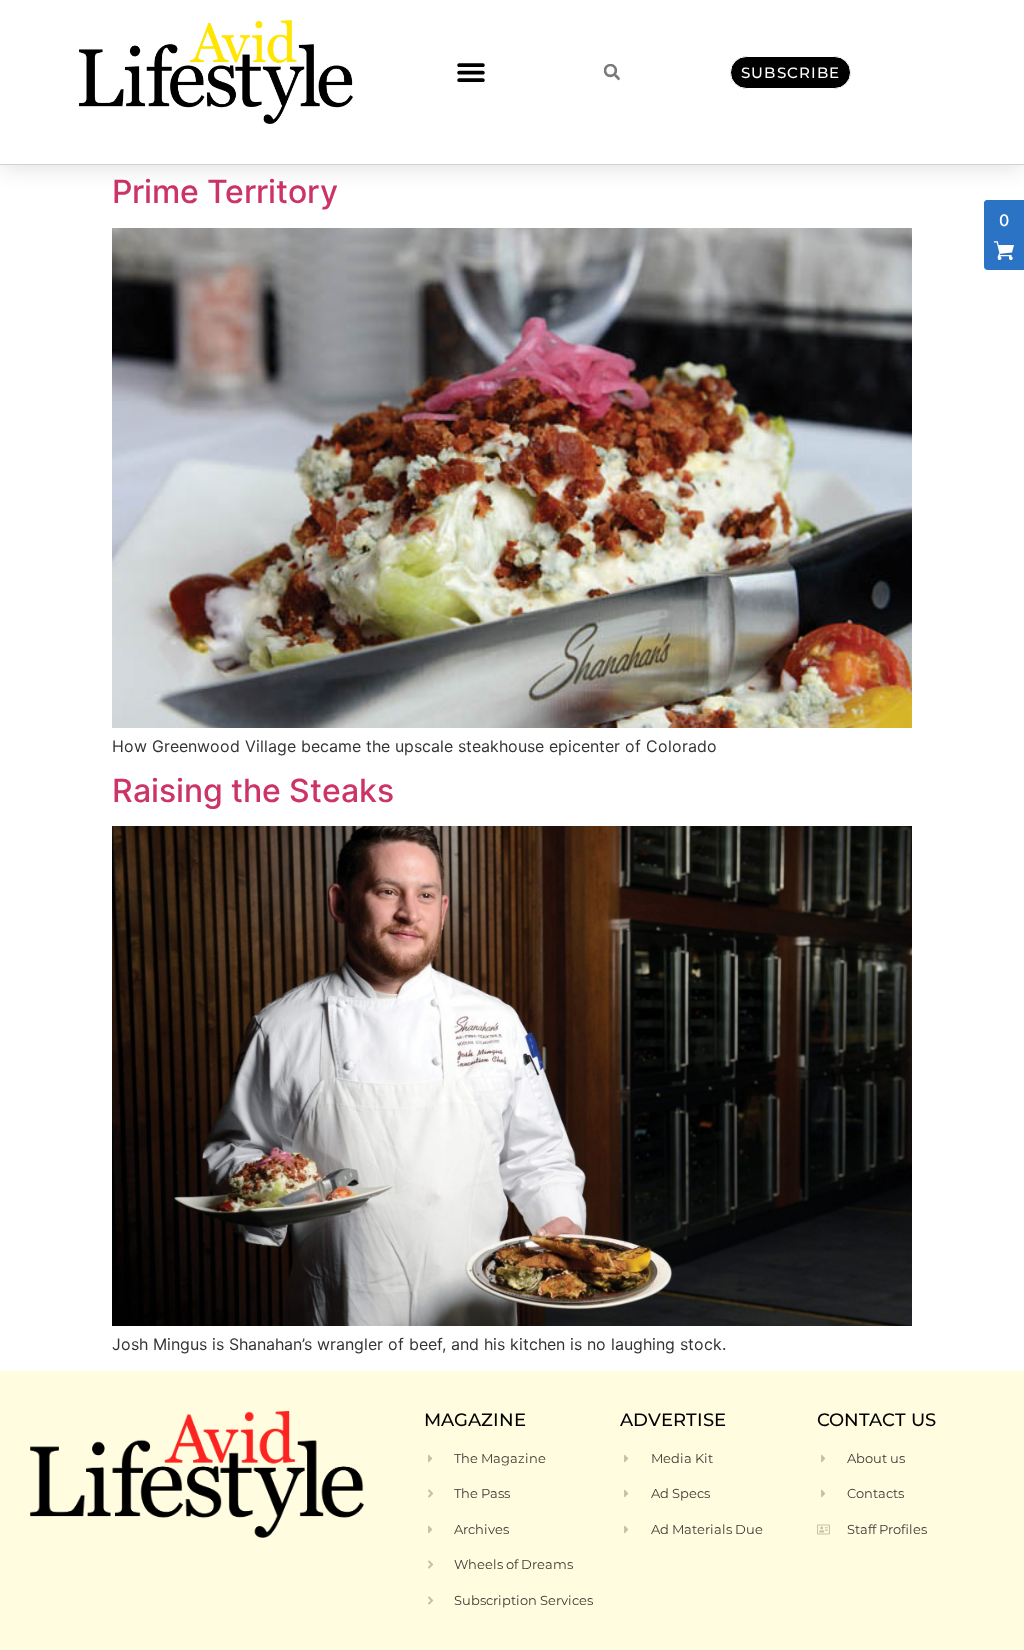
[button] (470, 72)
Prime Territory (225, 191)
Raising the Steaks (253, 790)
